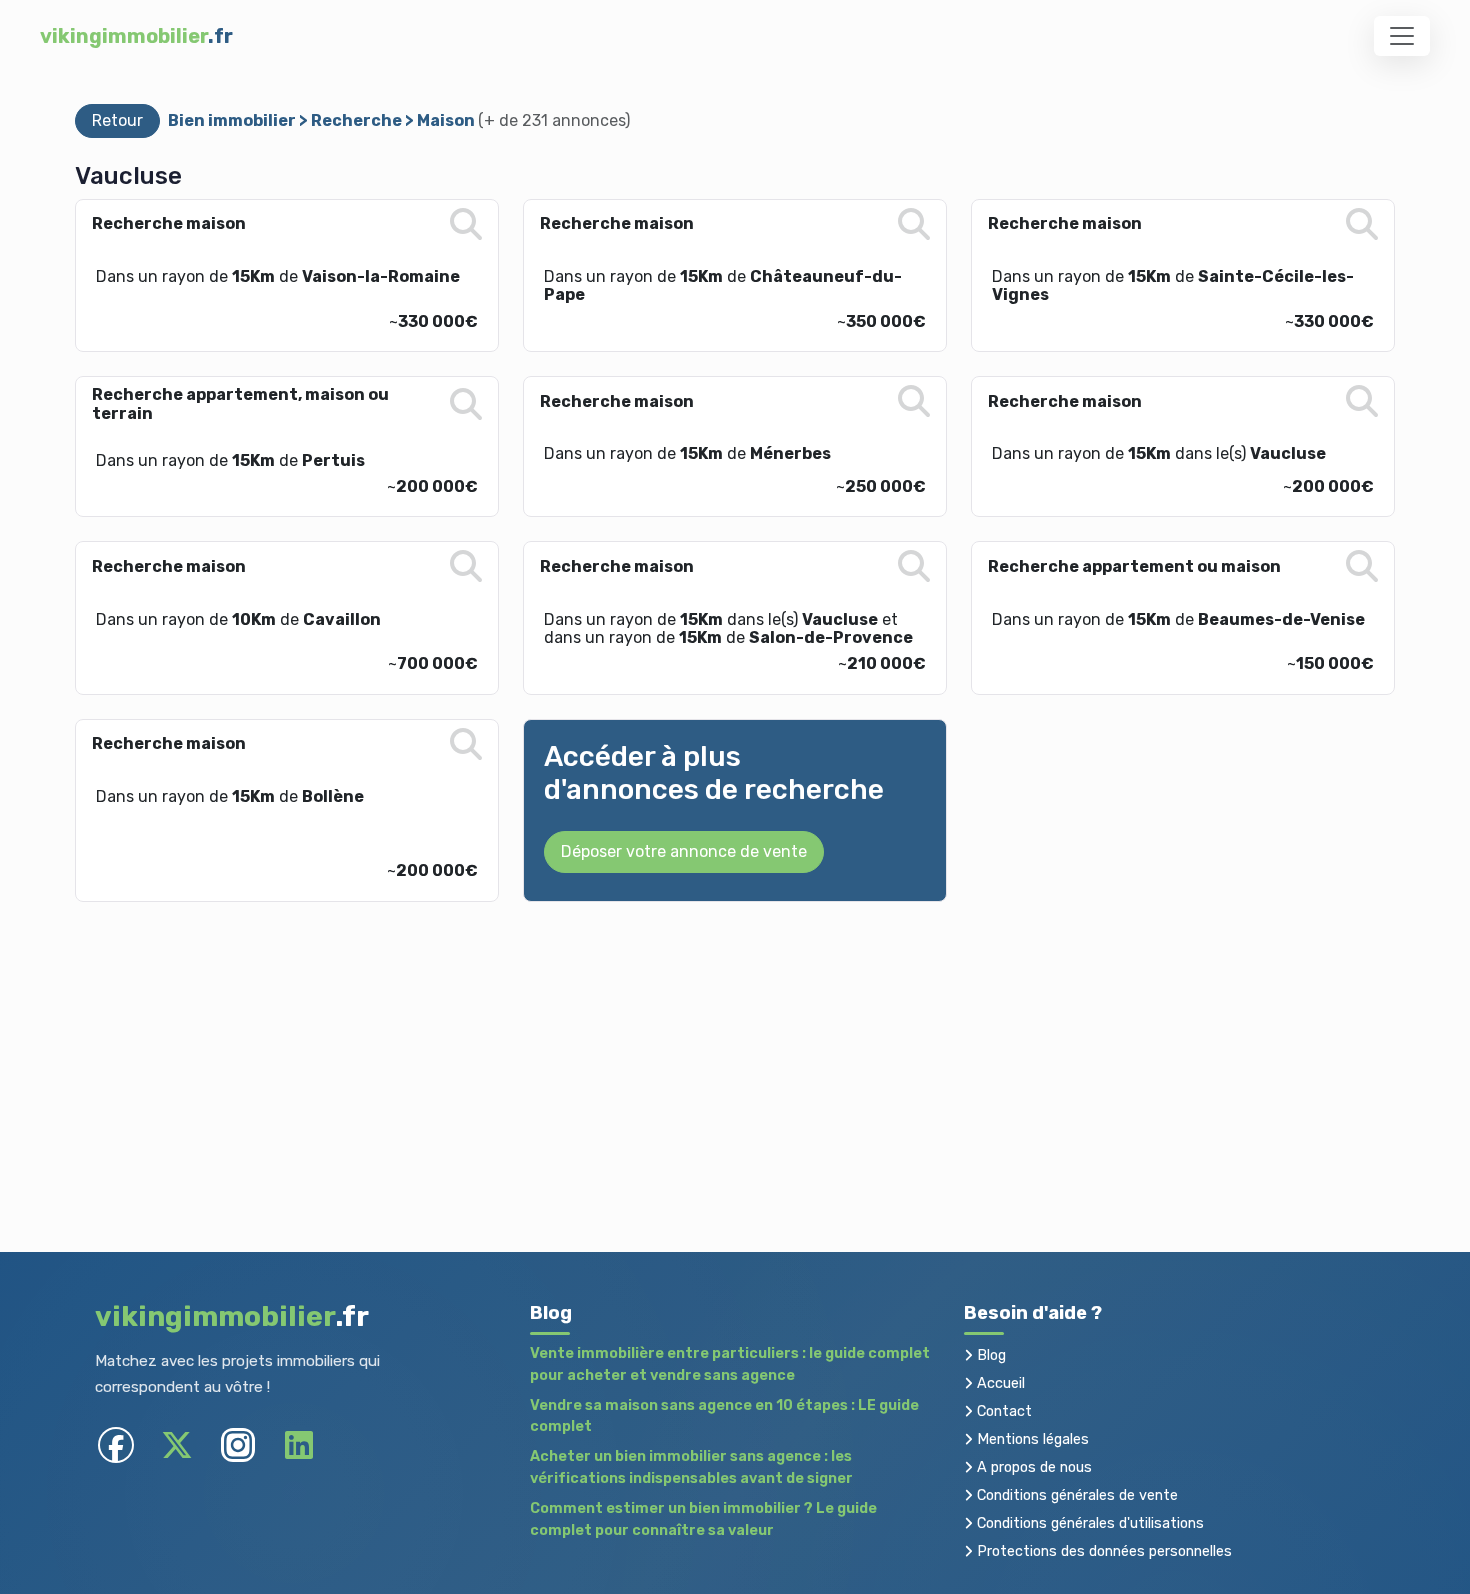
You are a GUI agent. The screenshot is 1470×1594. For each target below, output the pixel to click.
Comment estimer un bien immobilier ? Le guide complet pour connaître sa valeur (703, 1519)
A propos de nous (1032, 1467)
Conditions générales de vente (1075, 1495)
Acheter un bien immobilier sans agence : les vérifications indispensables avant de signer (691, 1467)
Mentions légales (1031, 1439)
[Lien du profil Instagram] (237, 1445)
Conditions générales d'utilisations (1088, 1523)
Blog (989, 1355)
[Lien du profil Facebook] (115, 1445)
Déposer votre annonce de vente (684, 851)
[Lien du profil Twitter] (176, 1445)
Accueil (999, 1383)
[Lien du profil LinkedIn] (298, 1445)
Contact (1002, 1411)
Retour (117, 120)
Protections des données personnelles (1102, 1551)
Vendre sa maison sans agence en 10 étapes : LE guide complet (724, 1416)
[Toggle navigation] (1402, 36)
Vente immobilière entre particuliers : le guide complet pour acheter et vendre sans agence (730, 1364)
